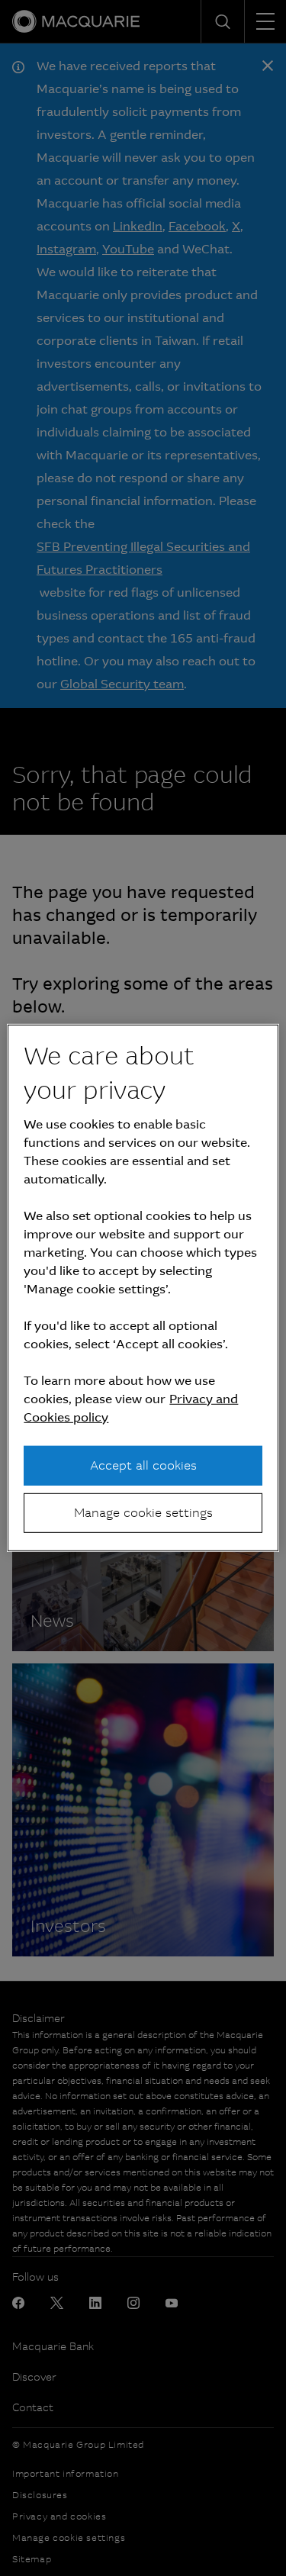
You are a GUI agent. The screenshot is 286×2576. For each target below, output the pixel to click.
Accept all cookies (143, 1465)
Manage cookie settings (143, 1513)
